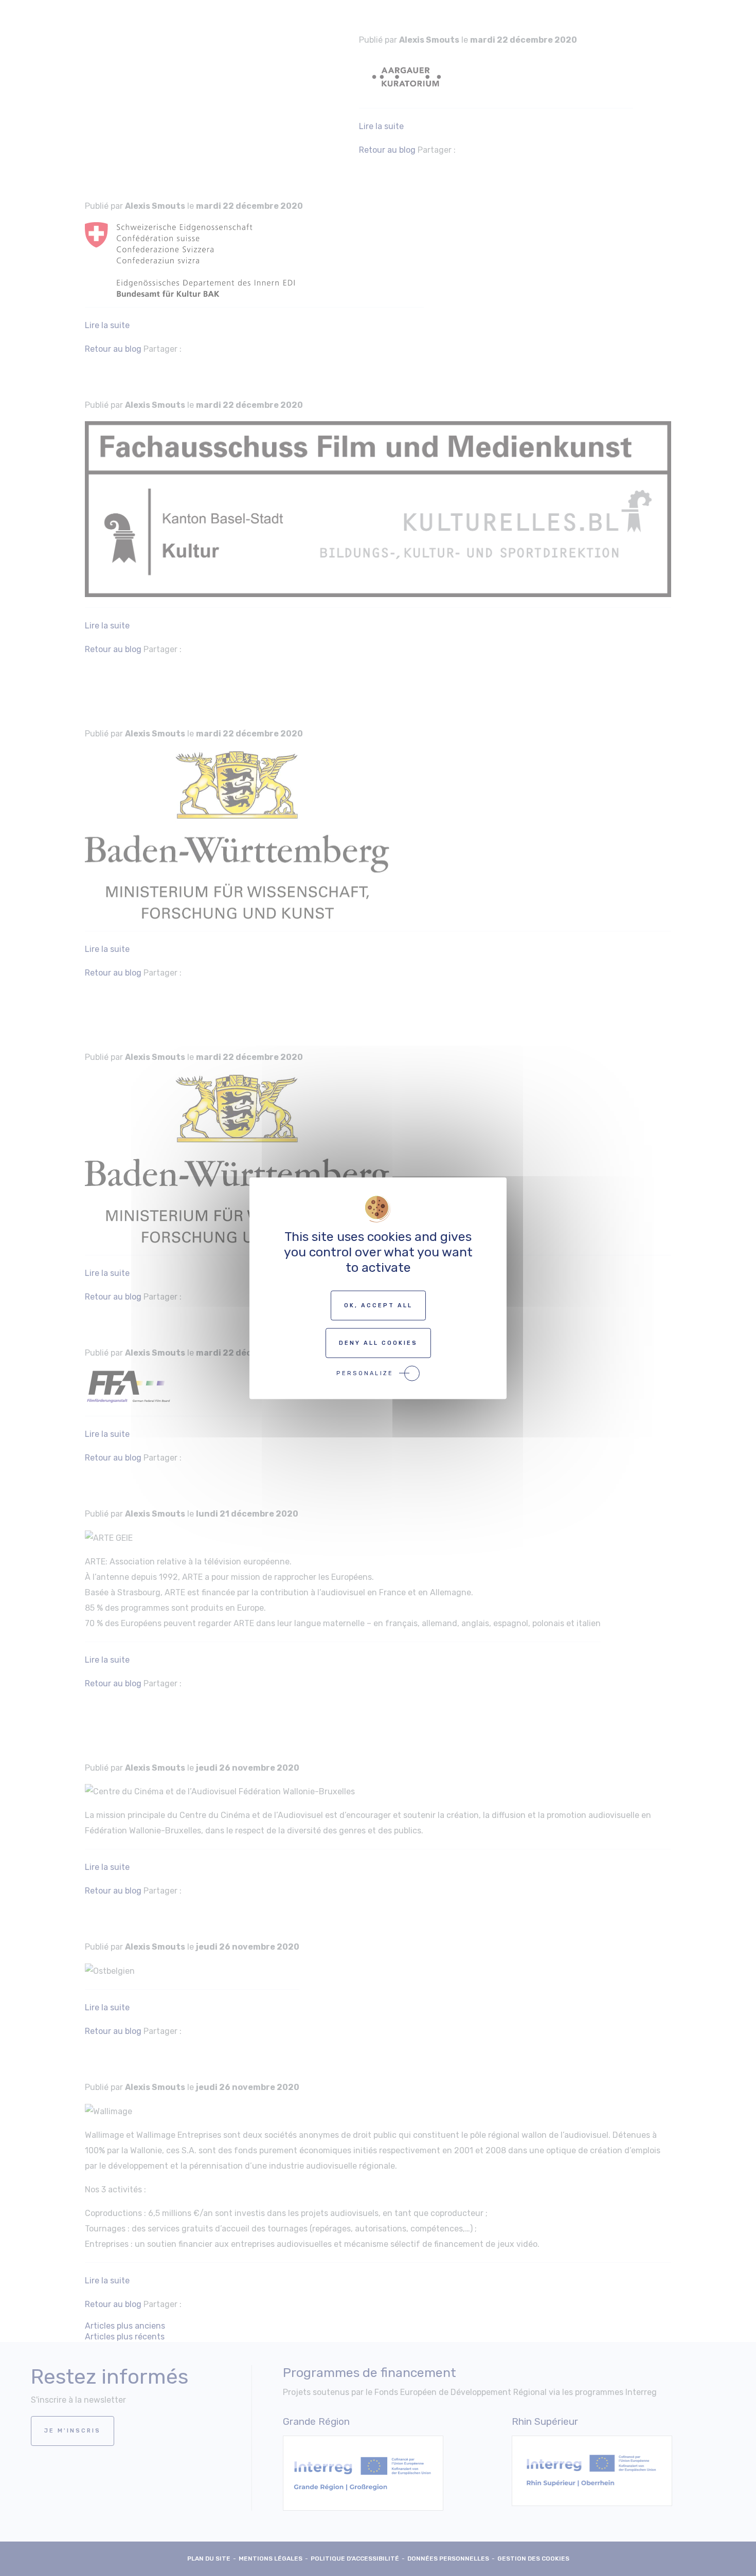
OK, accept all (378, 1305)
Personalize (365, 1373)
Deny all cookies (378, 1343)
